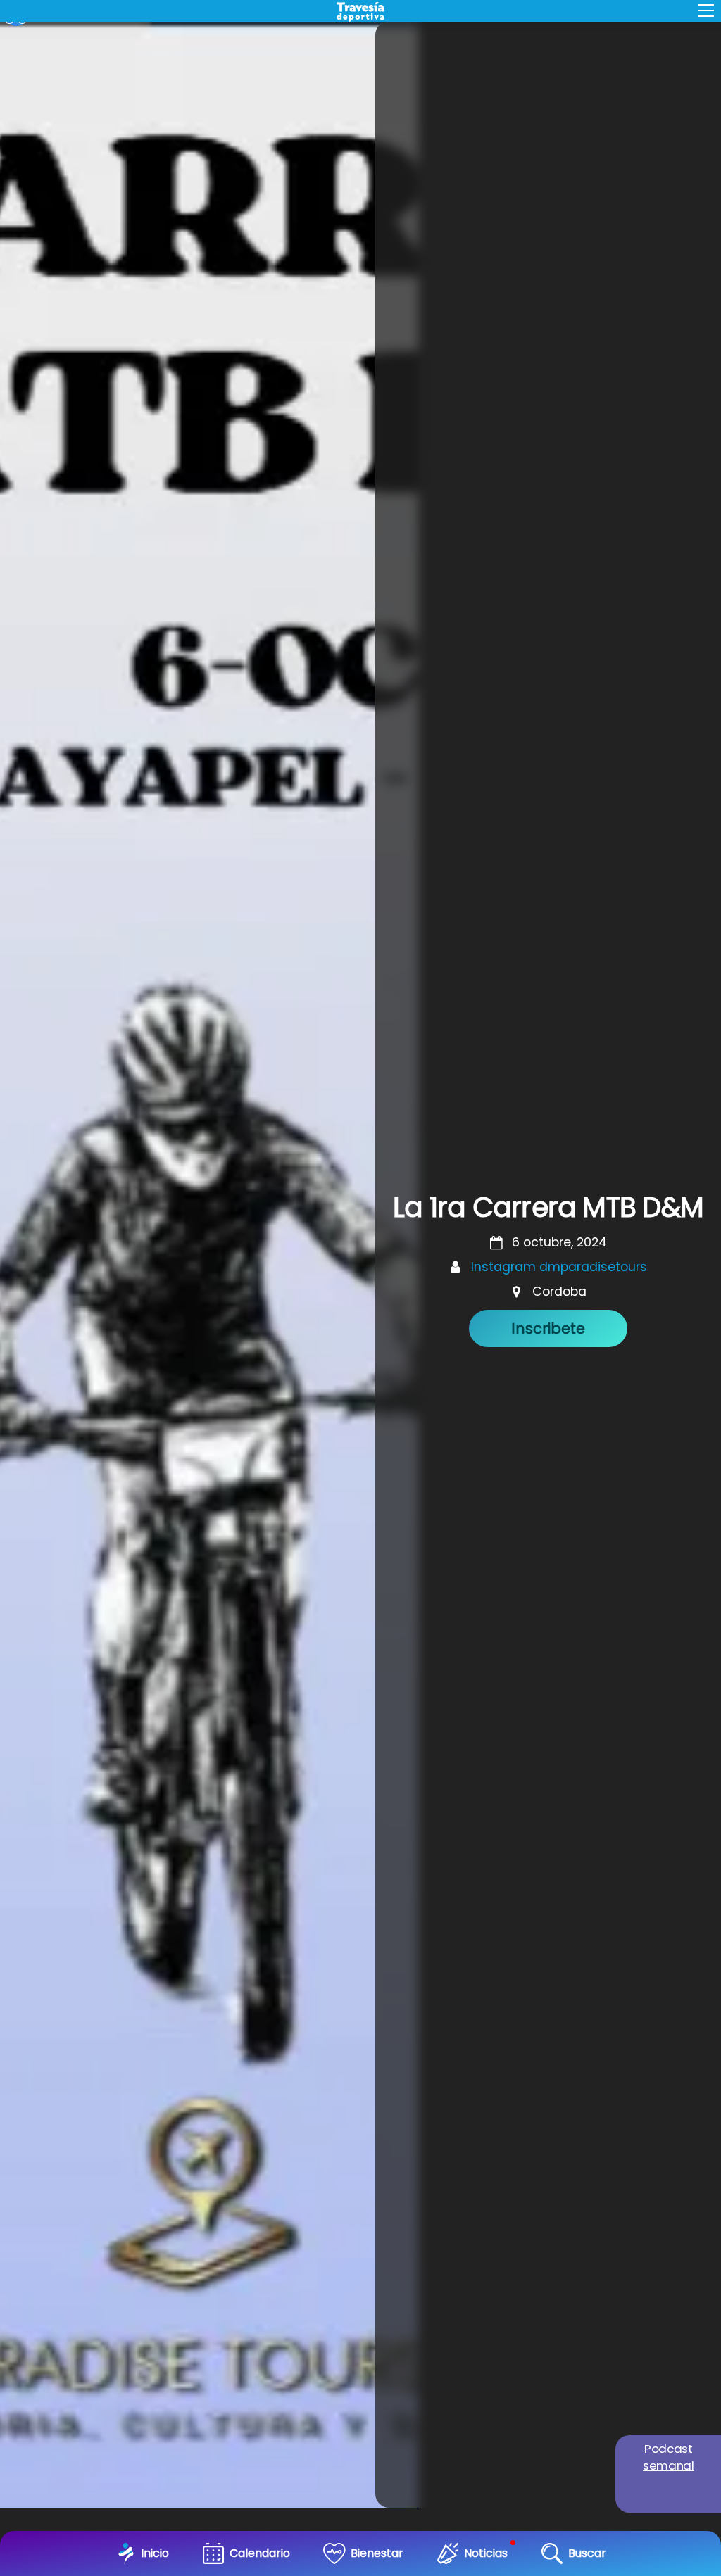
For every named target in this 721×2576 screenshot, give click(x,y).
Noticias (486, 2553)
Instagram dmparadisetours (559, 1267)
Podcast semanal (669, 2457)
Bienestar (377, 2553)
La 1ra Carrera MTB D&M (548, 1207)
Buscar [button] (587, 2553)
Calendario (260, 2553)
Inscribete (548, 1328)
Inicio (155, 2553)
